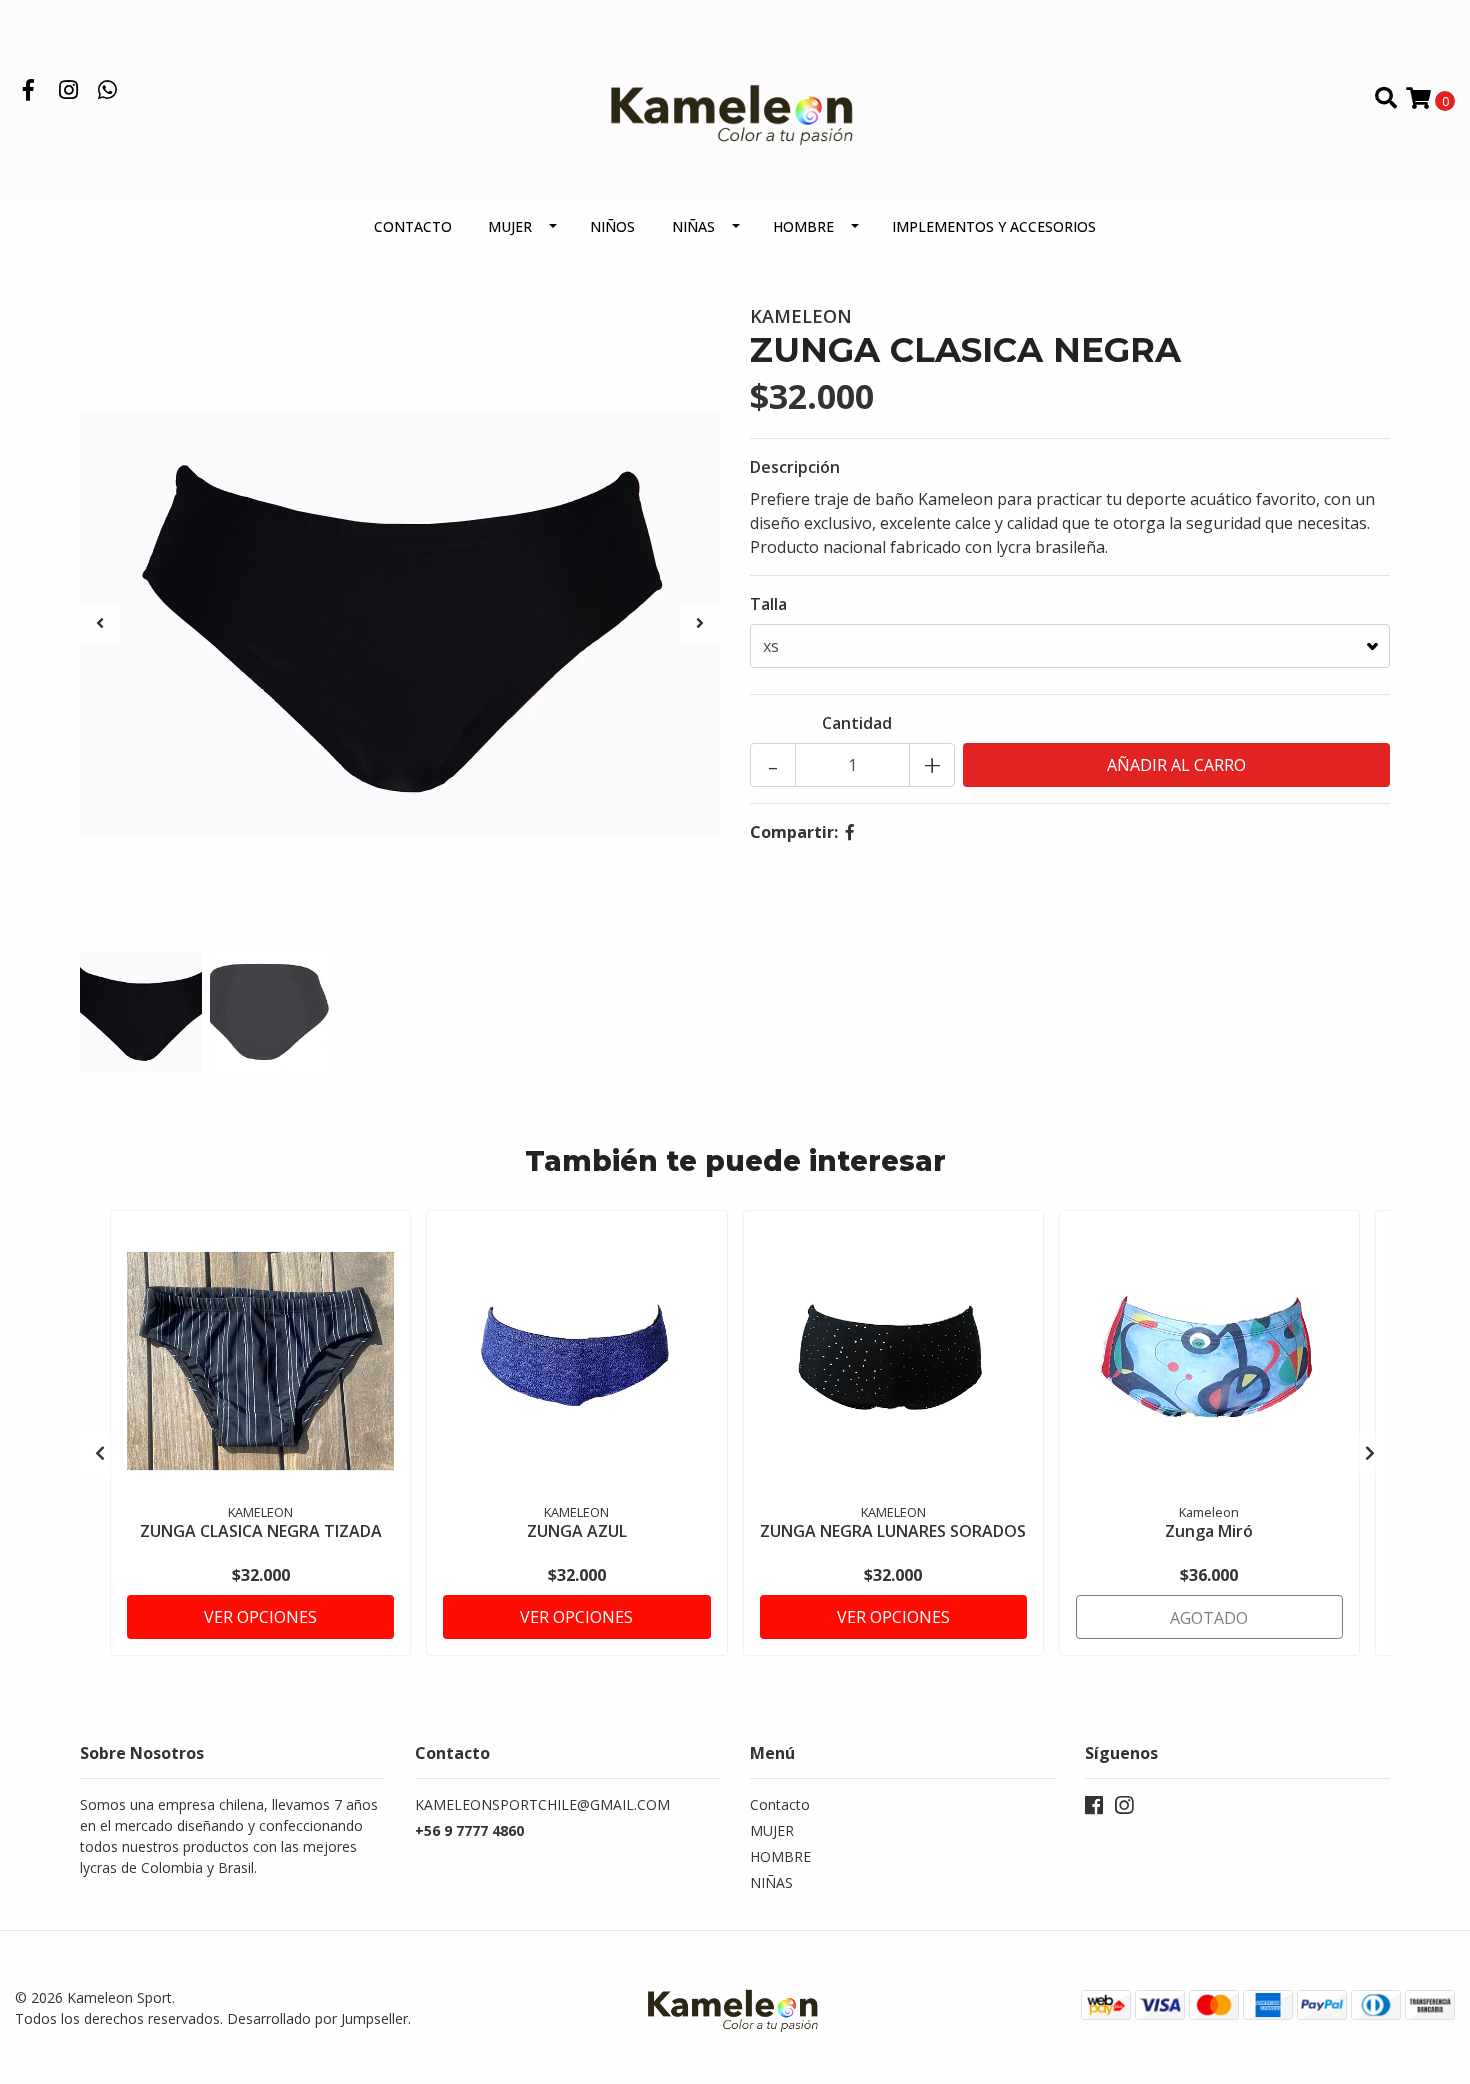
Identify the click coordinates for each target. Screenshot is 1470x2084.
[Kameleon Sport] (735, 97)
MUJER (510, 226)
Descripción (795, 467)
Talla (768, 604)
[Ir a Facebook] (29, 92)
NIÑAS (693, 226)
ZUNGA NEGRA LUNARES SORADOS (893, 1531)
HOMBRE (803, 226)
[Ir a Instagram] (69, 92)
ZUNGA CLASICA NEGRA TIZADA (261, 1531)
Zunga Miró (1209, 1531)
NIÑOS (612, 226)
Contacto (780, 1804)
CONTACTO (413, 226)
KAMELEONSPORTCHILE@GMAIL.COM (542, 1804)
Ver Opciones (260, 1617)
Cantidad (857, 723)
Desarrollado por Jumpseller (317, 2018)
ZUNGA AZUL (577, 1531)
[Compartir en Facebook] (850, 832)
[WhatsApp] (108, 92)
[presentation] (100, 623)
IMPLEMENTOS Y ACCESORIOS (994, 226)
